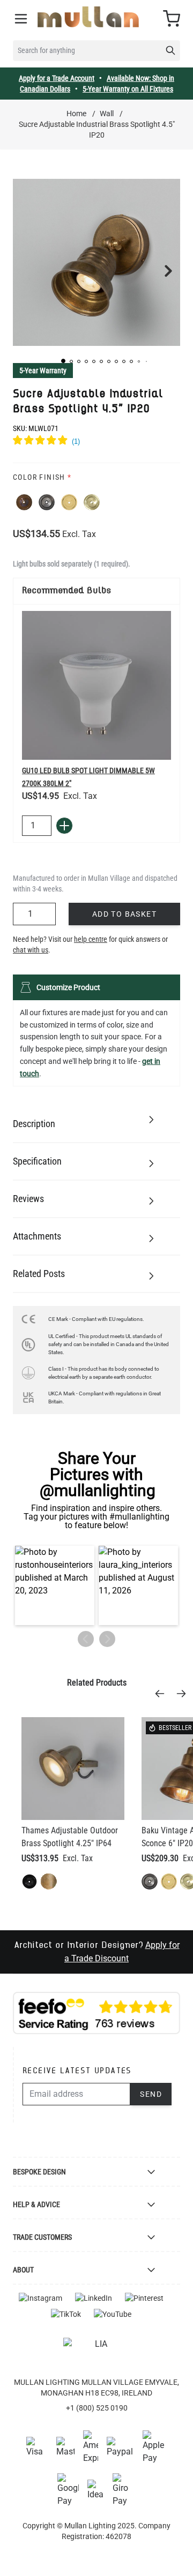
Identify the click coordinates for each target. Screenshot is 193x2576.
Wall (107, 114)
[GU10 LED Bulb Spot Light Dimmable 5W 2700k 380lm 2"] (96, 685)
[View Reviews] (96, 442)
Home (76, 114)
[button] (63, 361)
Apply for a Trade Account (57, 78)
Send (151, 2094)
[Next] (184, 1694)
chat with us (31, 950)
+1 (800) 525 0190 (97, 2408)
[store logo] (88, 17)
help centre (91, 939)
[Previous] (163, 1694)
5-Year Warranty (43, 371)
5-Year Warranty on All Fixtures (128, 89)
